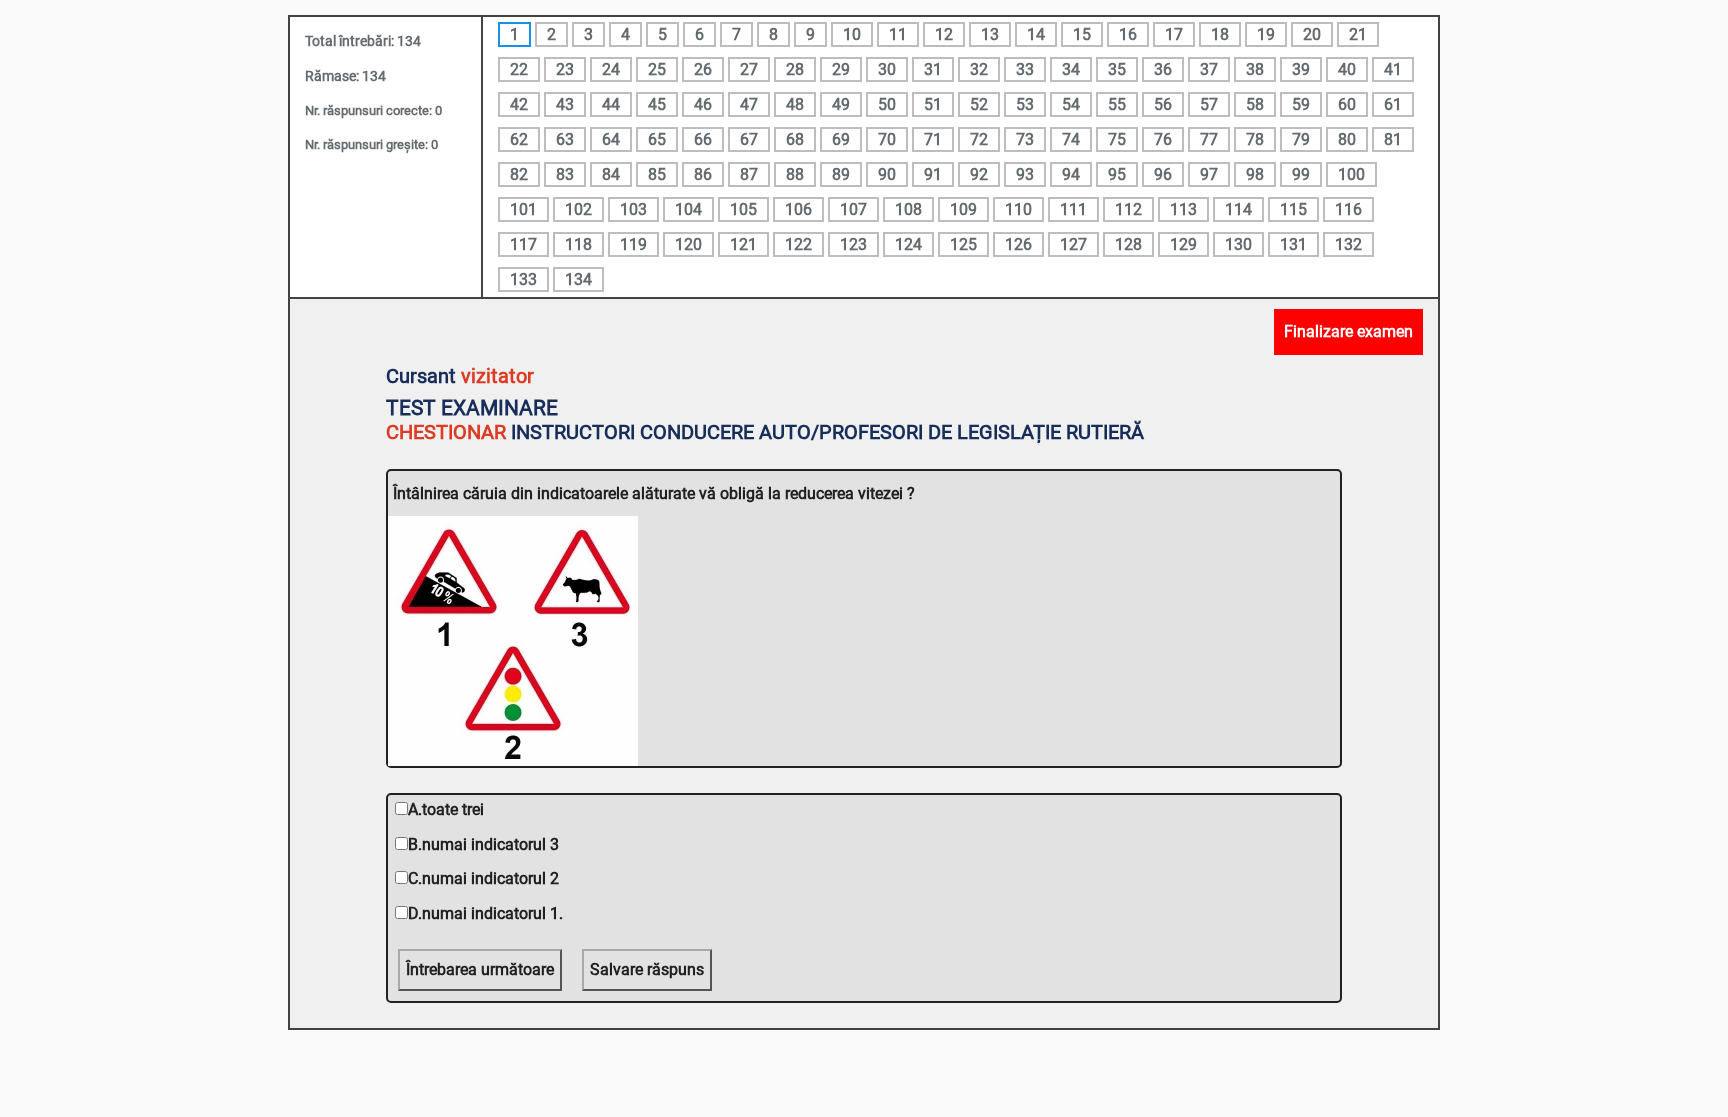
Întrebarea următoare (480, 969)
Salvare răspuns (647, 969)
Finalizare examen (1348, 331)
